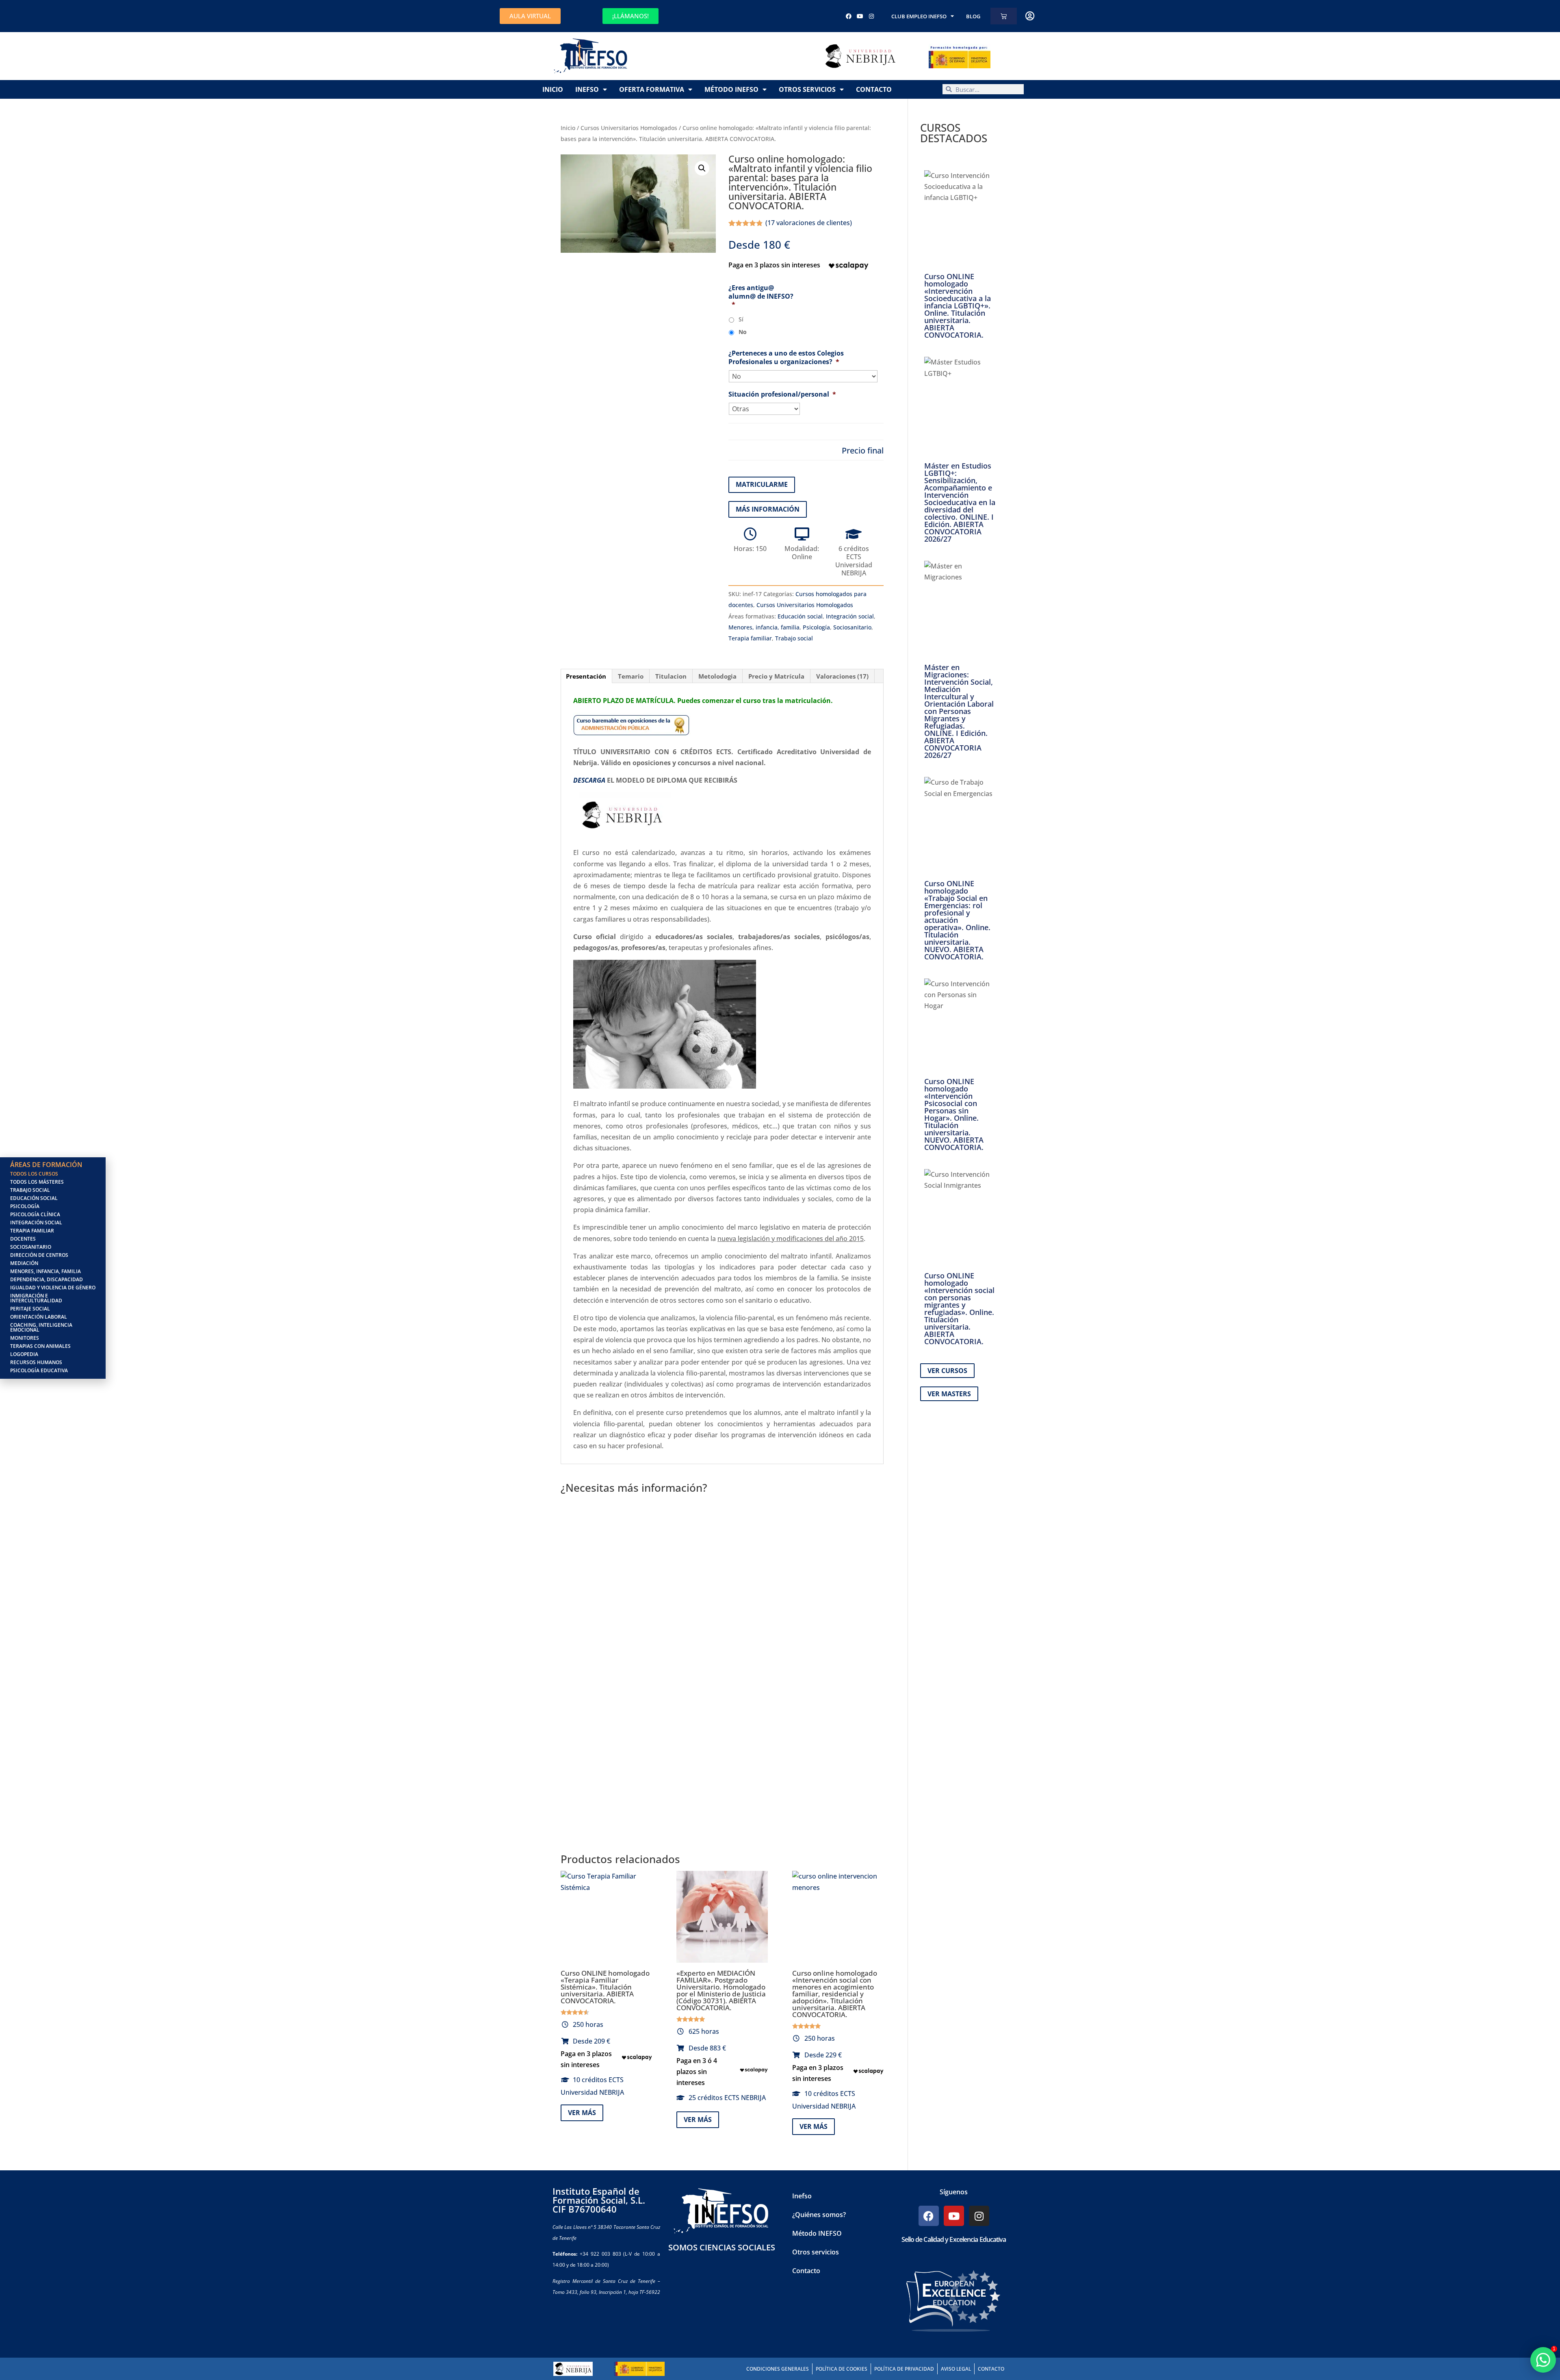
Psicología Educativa (39, 1370)
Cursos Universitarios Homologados (629, 128)
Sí (741, 319)
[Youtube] (860, 16)
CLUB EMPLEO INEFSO (919, 16)
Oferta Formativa (652, 89)
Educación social (800, 616)
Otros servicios (807, 89)
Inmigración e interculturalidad (36, 1298)
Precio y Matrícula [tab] (776, 676)
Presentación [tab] (586, 676)
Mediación (24, 1263)
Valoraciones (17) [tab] (842, 676)
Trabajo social (794, 638)
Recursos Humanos (36, 1362)
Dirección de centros (39, 1255)
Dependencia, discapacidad (47, 1279)
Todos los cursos (34, 1174)
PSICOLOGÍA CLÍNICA (35, 1214)
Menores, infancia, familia (764, 627)
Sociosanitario (852, 627)
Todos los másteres (37, 1182)
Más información (768, 509)
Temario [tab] (631, 676)
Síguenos (954, 2192)
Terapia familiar (750, 638)
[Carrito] (1004, 16)
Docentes (23, 1239)
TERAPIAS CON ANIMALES (40, 1346)
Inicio (553, 89)
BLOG (973, 16)
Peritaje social (30, 1309)
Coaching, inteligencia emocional (41, 1327)
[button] (702, 168)
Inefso (587, 89)
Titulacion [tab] (671, 676)
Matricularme (762, 484)
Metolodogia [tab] (717, 676)
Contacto (874, 89)
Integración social (850, 616)
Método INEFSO (731, 89)
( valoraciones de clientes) (809, 223)
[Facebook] (849, 16)
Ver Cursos (947, 1371)
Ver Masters (949, 1394)
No (743, 332)
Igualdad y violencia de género (53, 1288)
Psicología (816, 627)
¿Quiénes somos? (819, 2215)
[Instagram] (871, 16)
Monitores (25, 1338)
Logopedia (24, 1354)
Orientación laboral (39, 1317)
